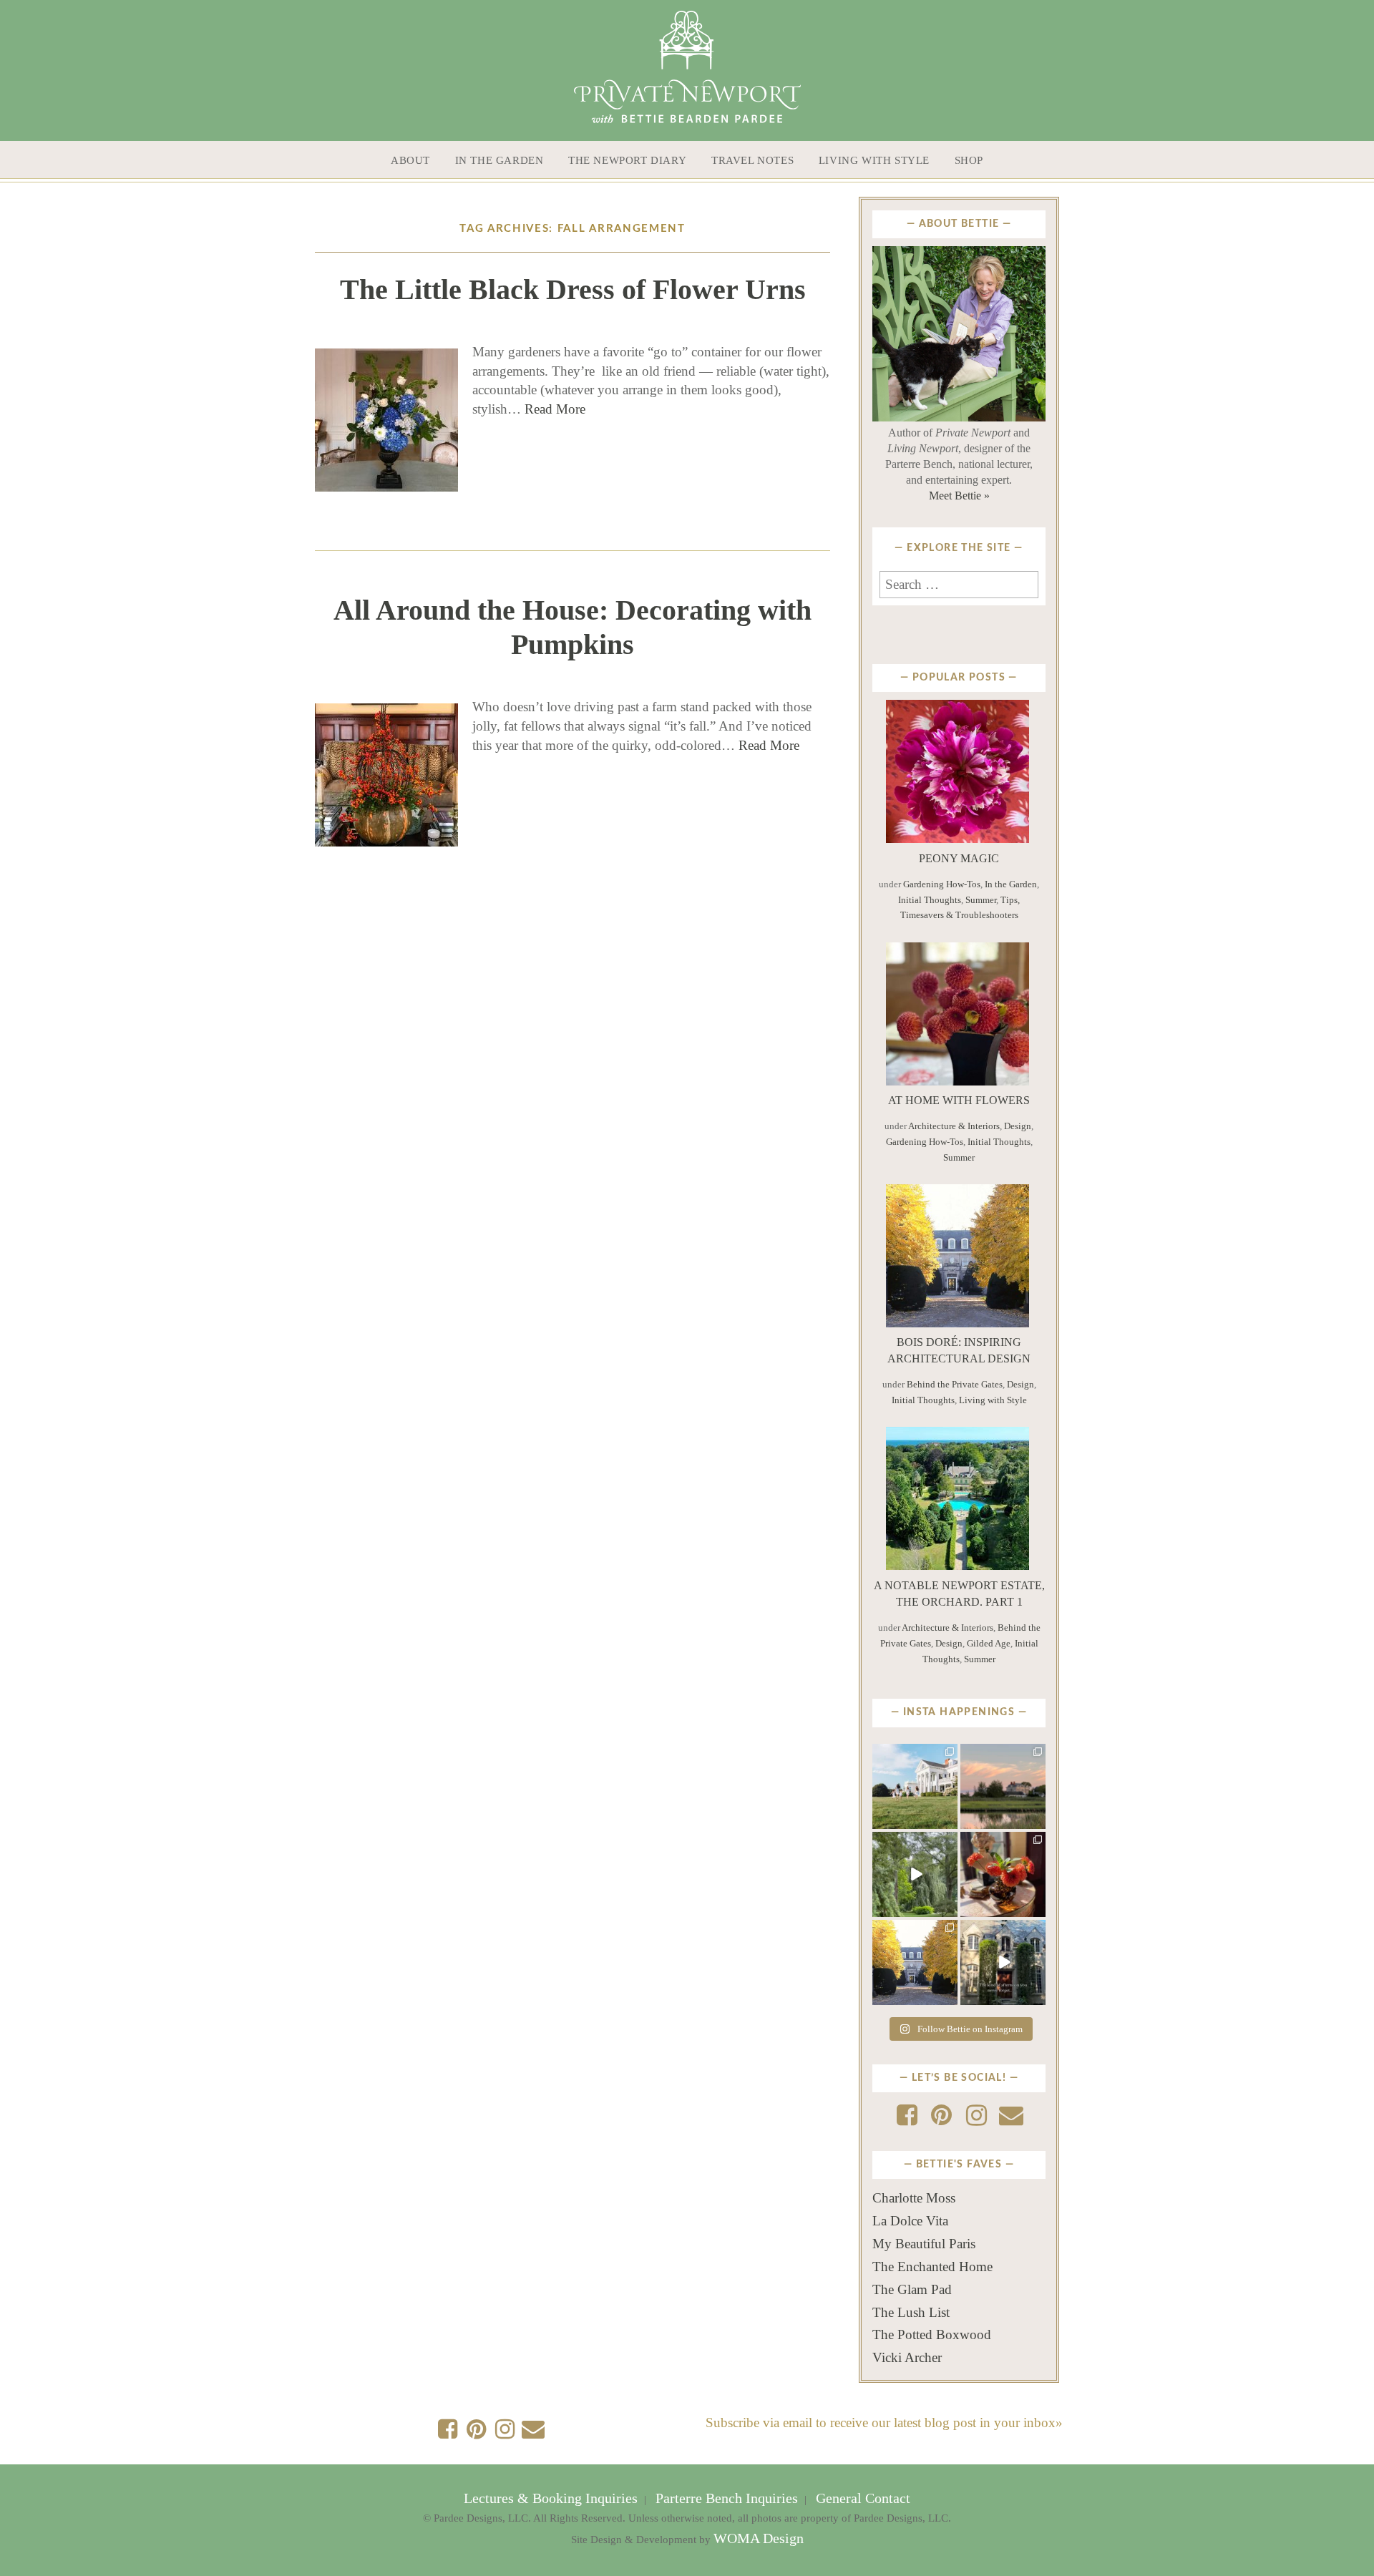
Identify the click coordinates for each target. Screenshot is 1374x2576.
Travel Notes (752, 160)
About (410, 160)
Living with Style (874, 160)
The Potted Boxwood (932, 2334)
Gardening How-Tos (942, 884)
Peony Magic (959, 858)
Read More (555, 409)
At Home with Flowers (959, 1100)
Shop (969, 160)
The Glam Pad (912, 2289)
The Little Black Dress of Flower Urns (573, 289)
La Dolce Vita (910, 2221)
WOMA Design (759, 2538)
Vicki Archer (907, 2357)
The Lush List (911, 2312)
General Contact (861, 2498)
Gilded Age (989, 1643)
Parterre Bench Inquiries (727, 2498)
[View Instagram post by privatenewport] (949, 1820)
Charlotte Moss (914, 2198)
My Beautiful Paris (924, 2244)
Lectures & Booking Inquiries (552, 2498)
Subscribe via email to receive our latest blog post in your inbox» (884, 2423)
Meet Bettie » (959, 496)
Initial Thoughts (930, 900)
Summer (981, 900)
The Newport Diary (627, 160)
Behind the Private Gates (955, 1384)
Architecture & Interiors (954, 1126)
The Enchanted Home (932, 2267)
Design (1018, 1126)
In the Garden (500, 160)
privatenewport (914, 1758)
